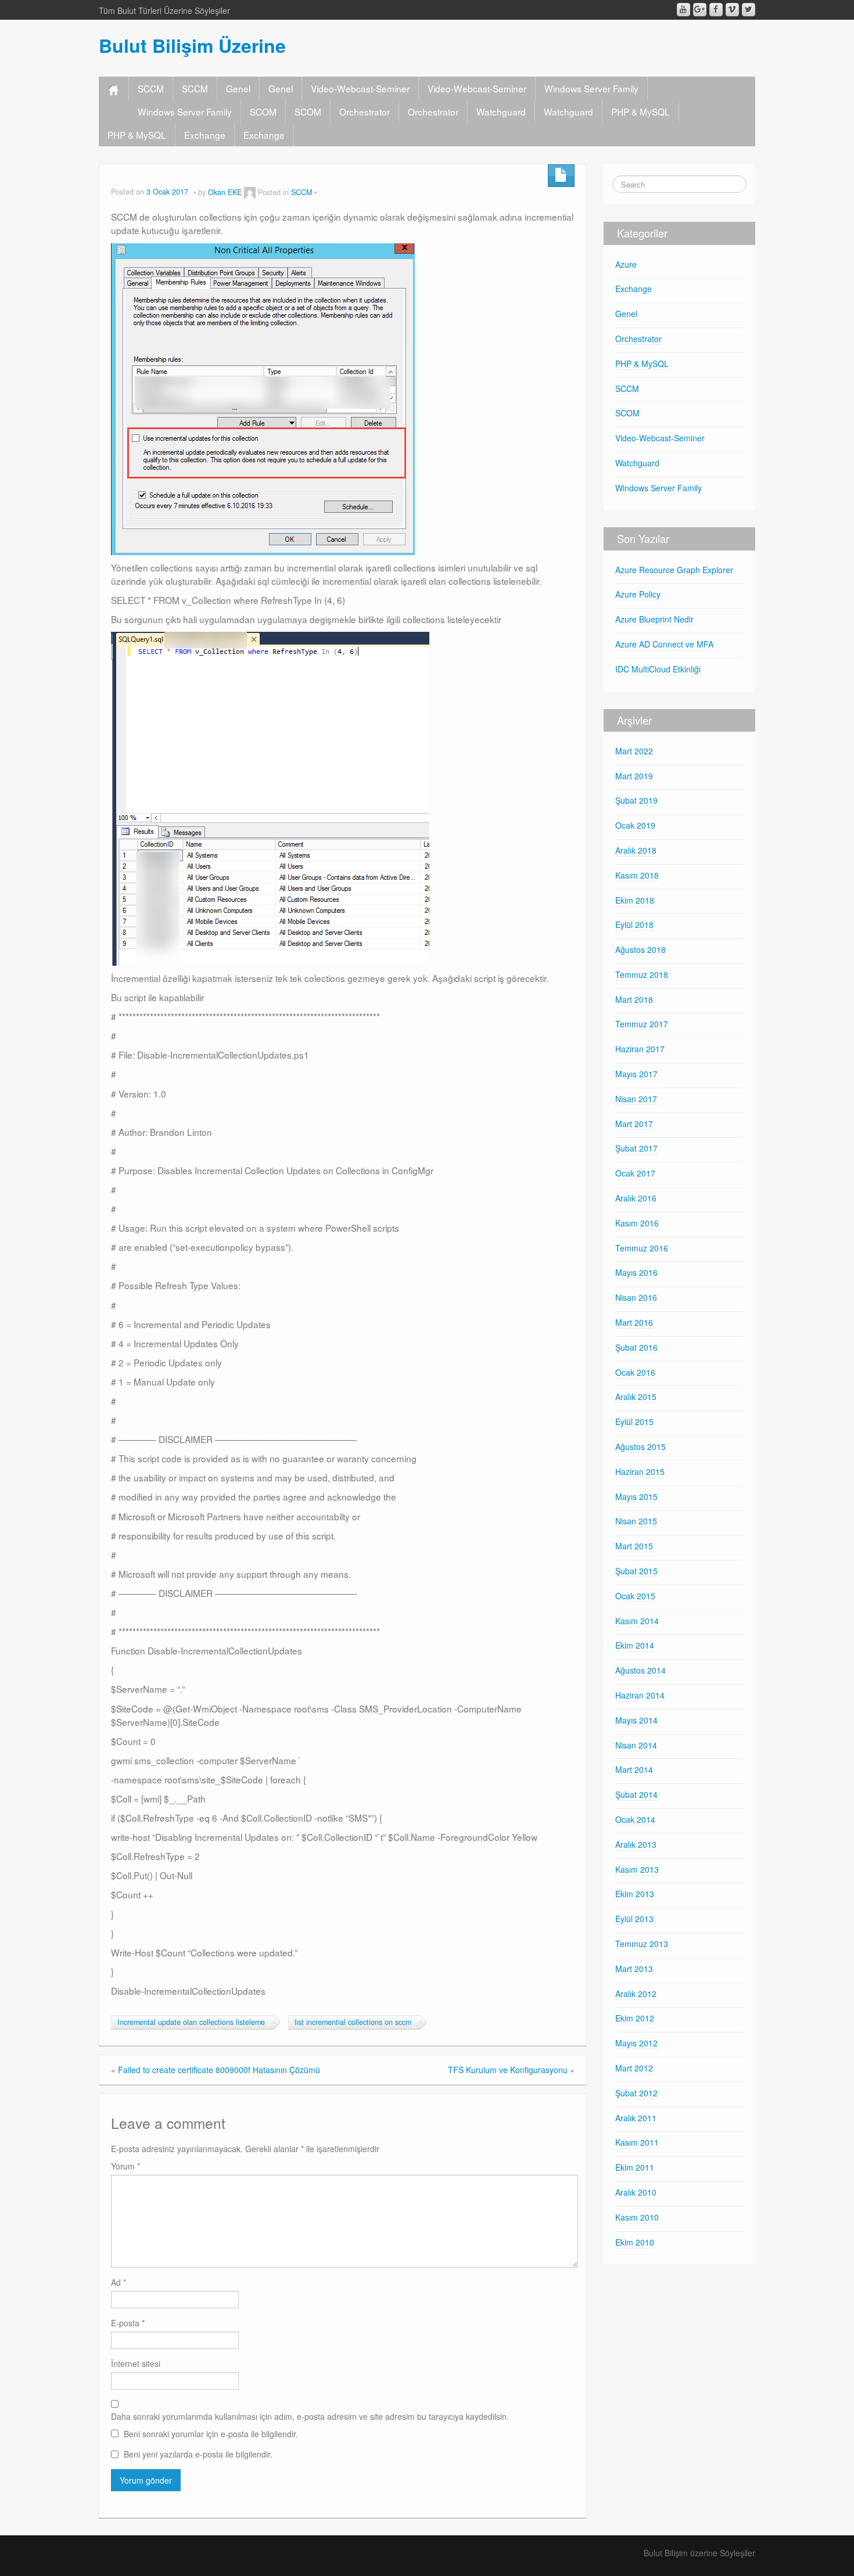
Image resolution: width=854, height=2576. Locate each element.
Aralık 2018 (636, 850)
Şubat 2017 (636, 1148)
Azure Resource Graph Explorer (674, 570)
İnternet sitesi (136, 2363)
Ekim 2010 (635, 2242)
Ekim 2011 (635, 2167)
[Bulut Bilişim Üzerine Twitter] (749, 10)
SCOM (263, 111)
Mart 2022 (634, 751)
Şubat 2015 (636, 1571)
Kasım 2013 (637, 1869)
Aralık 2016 (636, 1198)
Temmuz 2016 (642, 1248)
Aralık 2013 (636, 1844)
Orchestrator (365, 111)
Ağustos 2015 (640, 1447)
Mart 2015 (634, 1546)
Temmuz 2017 (642, 1024)
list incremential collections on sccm (353, 2022)
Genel (238, 88)
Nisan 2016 (636, 1297)
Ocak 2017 (635, 1173)
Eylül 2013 (634, 1919)
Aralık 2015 (636, 1397)
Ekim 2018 (635, 900)
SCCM (151, 88)
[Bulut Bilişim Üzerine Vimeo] (732, 10)
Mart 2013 (634, 1969)
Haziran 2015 (640, 1472)
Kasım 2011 (637, 2142)
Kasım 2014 (637, 1621)
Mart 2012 (634, 2068)
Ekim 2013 (635, 1894)
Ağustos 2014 (640, 1670)
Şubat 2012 (636, 2093)
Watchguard (501, 111)
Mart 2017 (634, 1124)
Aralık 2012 (636, 1994)
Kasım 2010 (637, 2217)
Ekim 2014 (635, 1645)
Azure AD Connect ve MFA (664, 644)
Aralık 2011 (636, 2118)
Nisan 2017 (636, 1099)
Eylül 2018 (634, 924)
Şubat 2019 (636, 800)
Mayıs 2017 (636, 1074)
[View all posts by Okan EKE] (250, 192)
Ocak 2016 (635, 1372)
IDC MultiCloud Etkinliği (658, 669)
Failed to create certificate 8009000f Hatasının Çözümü (219, 2070)
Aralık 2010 (636, 2192)
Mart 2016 (634, 1322)
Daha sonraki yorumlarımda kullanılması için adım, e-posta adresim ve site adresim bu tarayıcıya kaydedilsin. (310, 2416)
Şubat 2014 (636, 1794)
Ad (119, 2282)
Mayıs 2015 (636, 1496)
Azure (626, 264)
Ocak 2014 (635, 1819)
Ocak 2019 (635, 825)
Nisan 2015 (636, 1521)
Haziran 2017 (640, 1049)
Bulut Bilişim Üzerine (192, 45)
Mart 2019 (634, 776)
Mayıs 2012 (636, 2043)
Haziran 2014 (640, 1695)
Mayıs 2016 (636, 1272)
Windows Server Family (591, 88)
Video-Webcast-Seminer (360, 88)
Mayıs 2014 (636, 1720)
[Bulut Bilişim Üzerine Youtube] (683, 10)
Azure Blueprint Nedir (654, 619)
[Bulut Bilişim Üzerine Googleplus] (700, 10)
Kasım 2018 (637, 875)
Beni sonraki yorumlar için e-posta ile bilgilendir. (211, 2434)
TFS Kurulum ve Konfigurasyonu (508, 2070)
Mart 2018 (634, 999)
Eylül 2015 (634, 1422)
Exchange (205, 135)
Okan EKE (225, 192)
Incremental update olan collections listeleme (191, 2022)
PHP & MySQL (640, 111)
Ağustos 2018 (640, 949)
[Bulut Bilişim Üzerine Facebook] (716, 10)
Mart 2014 (634, 1769)
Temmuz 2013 (642, 1944)
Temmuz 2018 (642, 974)
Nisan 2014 (636, 1745)
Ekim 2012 (635, 2018)
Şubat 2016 (636, 1347)
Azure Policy (638, 594)
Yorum (125, 2166)
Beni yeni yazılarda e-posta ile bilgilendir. (198, 2454)
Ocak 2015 (635, 1596)
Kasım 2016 (637, 1223)
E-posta (128, 2323)
